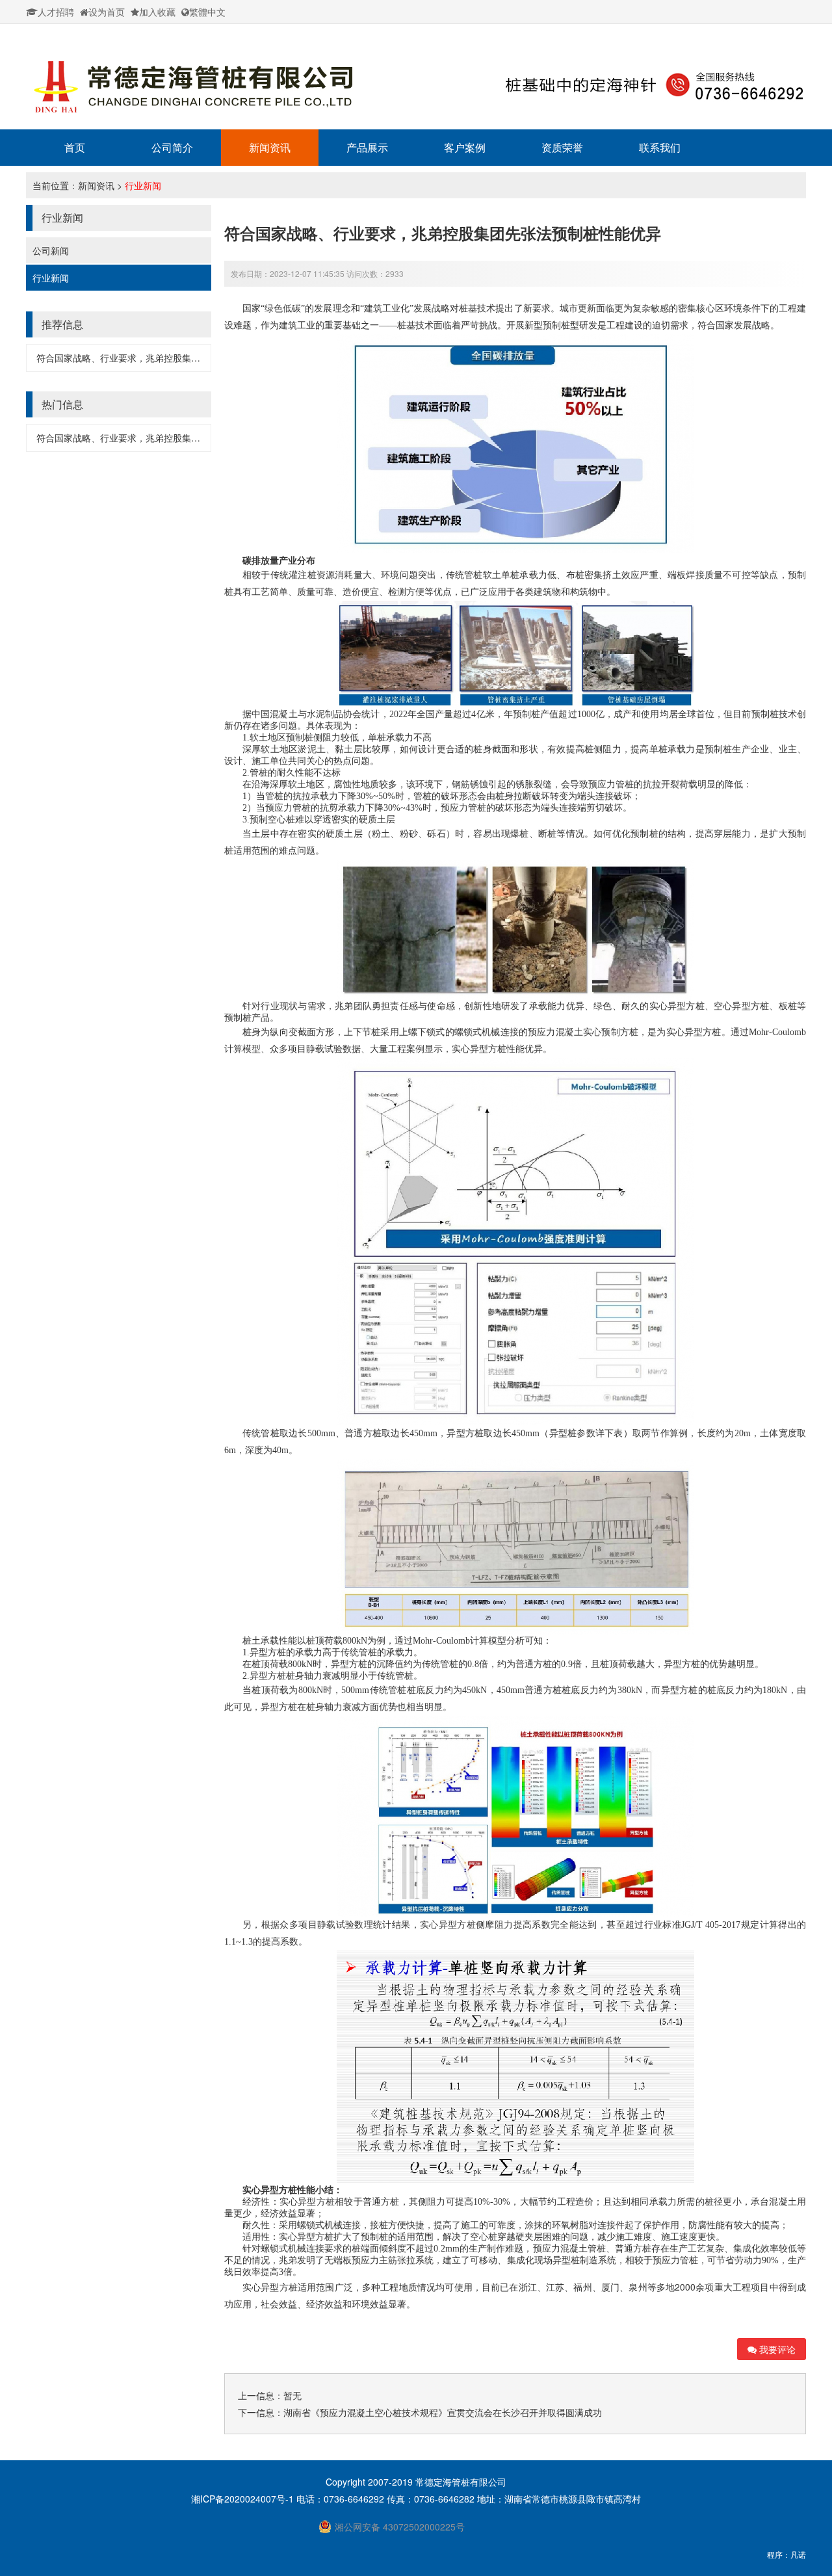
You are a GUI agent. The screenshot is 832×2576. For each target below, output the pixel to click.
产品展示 (367, 147)
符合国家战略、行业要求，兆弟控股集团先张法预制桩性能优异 (164, 358)
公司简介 (172, 147)
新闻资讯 (270, 147)
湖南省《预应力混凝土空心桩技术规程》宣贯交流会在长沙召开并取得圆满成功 (443, 2412)
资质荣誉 (562, 147)
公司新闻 (51, 250)
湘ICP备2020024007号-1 (244, 2499)
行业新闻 (143, 185)
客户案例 (465, 147)
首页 (75, 147)
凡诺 (798, 2554)
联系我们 (660, 147)
